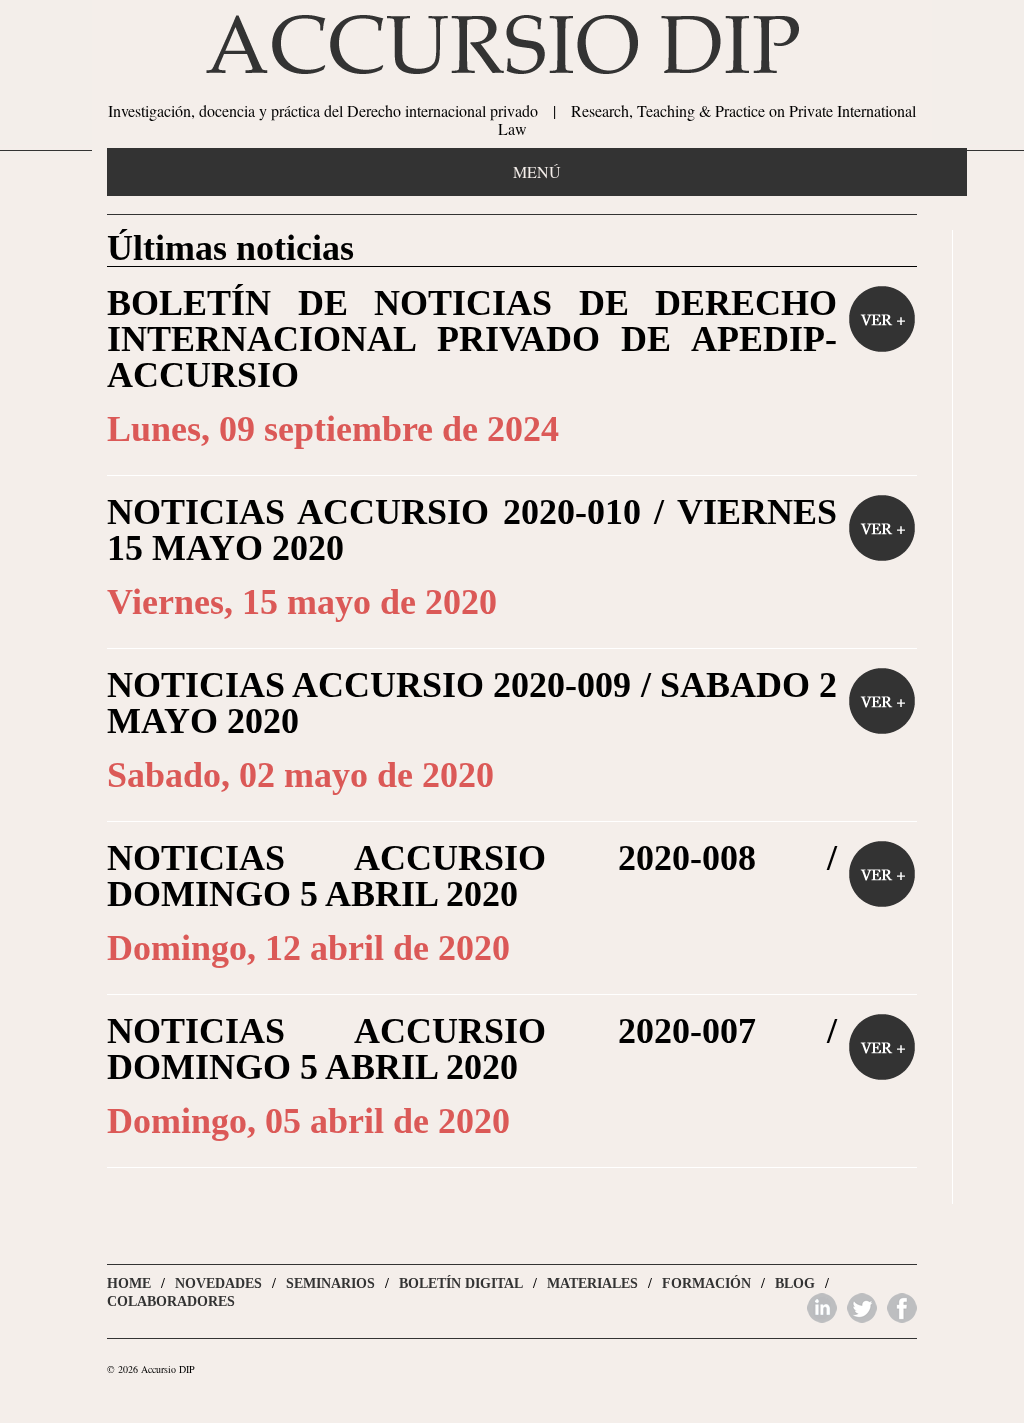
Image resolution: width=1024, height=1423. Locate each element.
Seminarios (330, 1283)
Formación (706, 1283)
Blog (795, 1283)
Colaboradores (171, 1301)
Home (129, 1283)
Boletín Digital (461, 1283)
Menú (537, 171)
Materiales (592, 1283)
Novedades (218, 1283)
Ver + (882, 319)
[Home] (512, 75)
